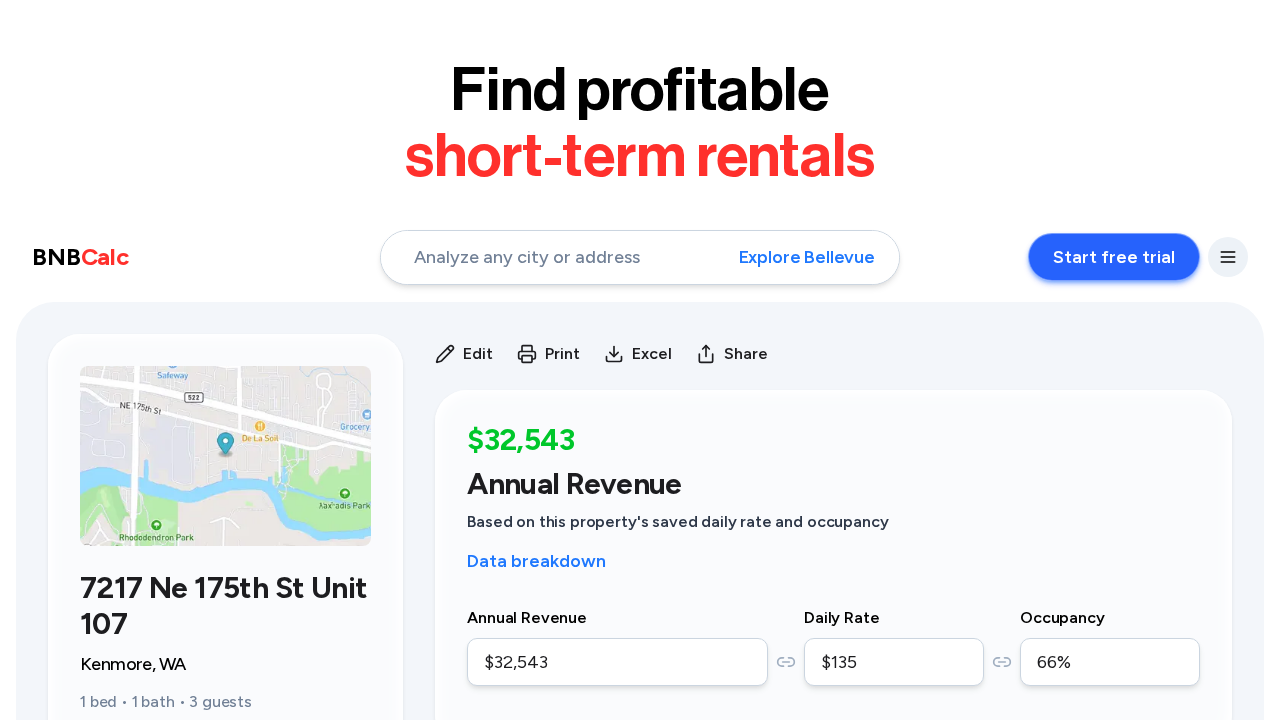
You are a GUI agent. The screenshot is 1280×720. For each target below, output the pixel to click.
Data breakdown (536, 561)
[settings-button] (1228, 257)
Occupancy (1062, 617)
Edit (478, 353)
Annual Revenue (527, 617)
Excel (652, 353)
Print (562, 353)
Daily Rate (841, 617)
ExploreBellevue (807, 257)
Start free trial (1114, 257)
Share (746, 353)
